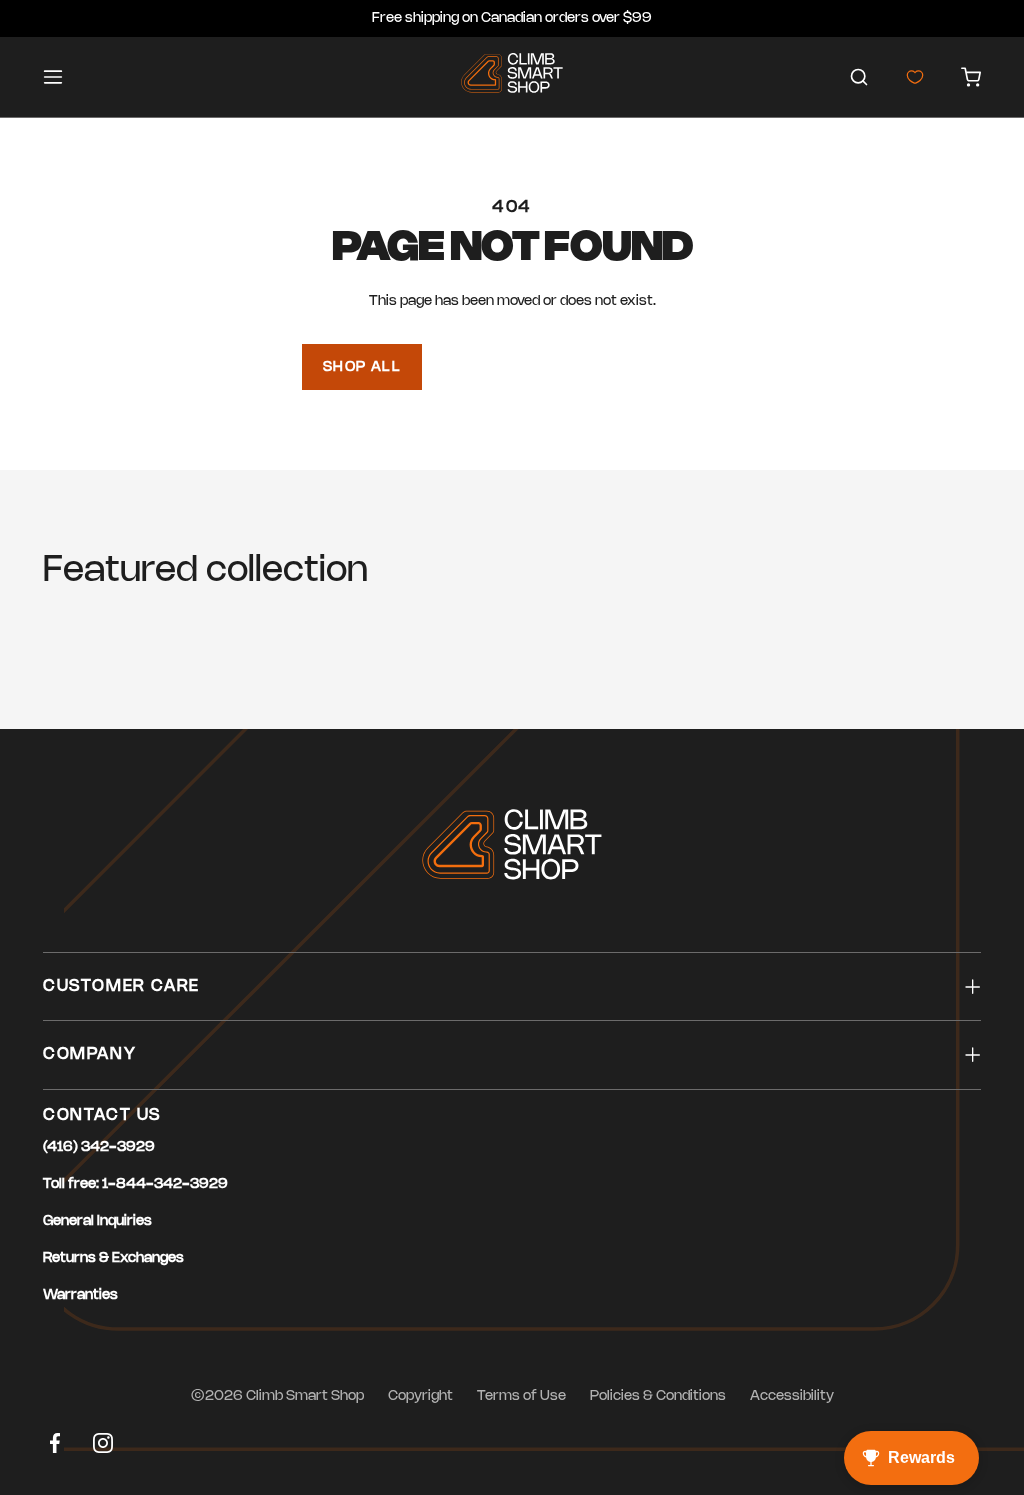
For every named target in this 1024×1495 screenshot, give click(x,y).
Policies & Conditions (658, 1396)
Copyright (420, 1396)
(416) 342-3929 (99, 1147)
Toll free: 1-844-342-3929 (135, 1184)
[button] (859, 77)
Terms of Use (521, 1396)
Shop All (362, 367)
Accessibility (792, 1396)
